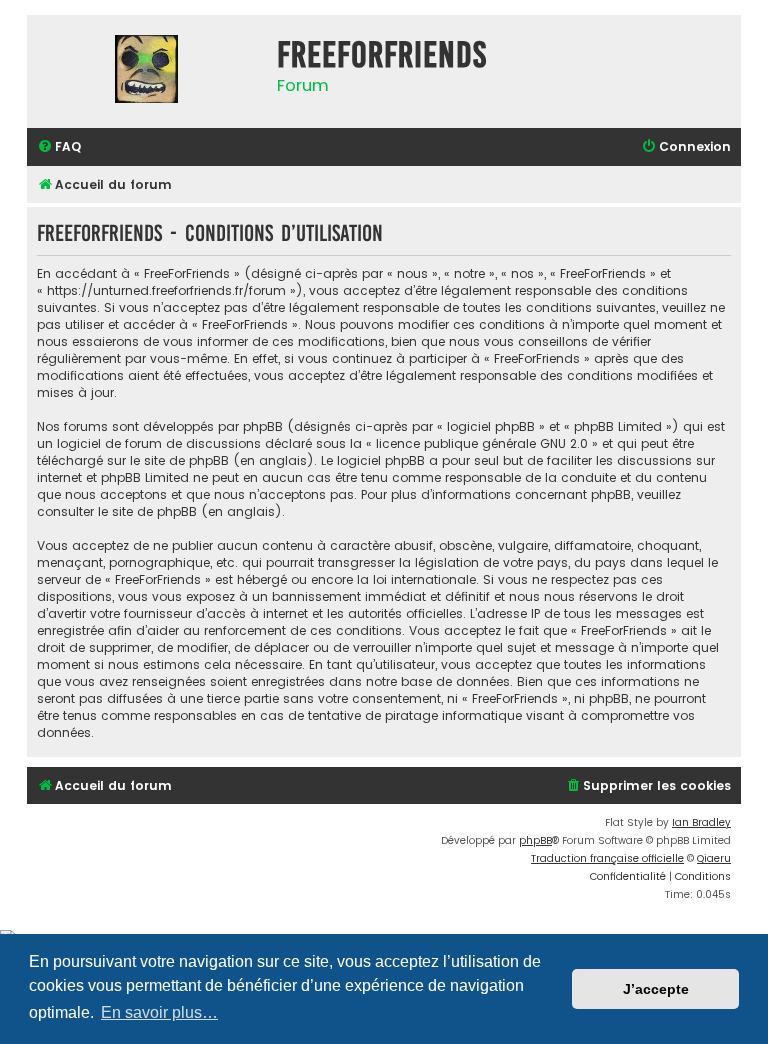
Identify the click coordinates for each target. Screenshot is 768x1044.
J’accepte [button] (656, 989)
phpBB (535, 840)
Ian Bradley (701, 822)
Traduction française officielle (607, 858)
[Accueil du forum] (147, 71)
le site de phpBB (179, 460)
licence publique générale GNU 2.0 (482, 443)
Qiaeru (714, 858)
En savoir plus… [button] (159, 1012)
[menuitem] (59, 147)
